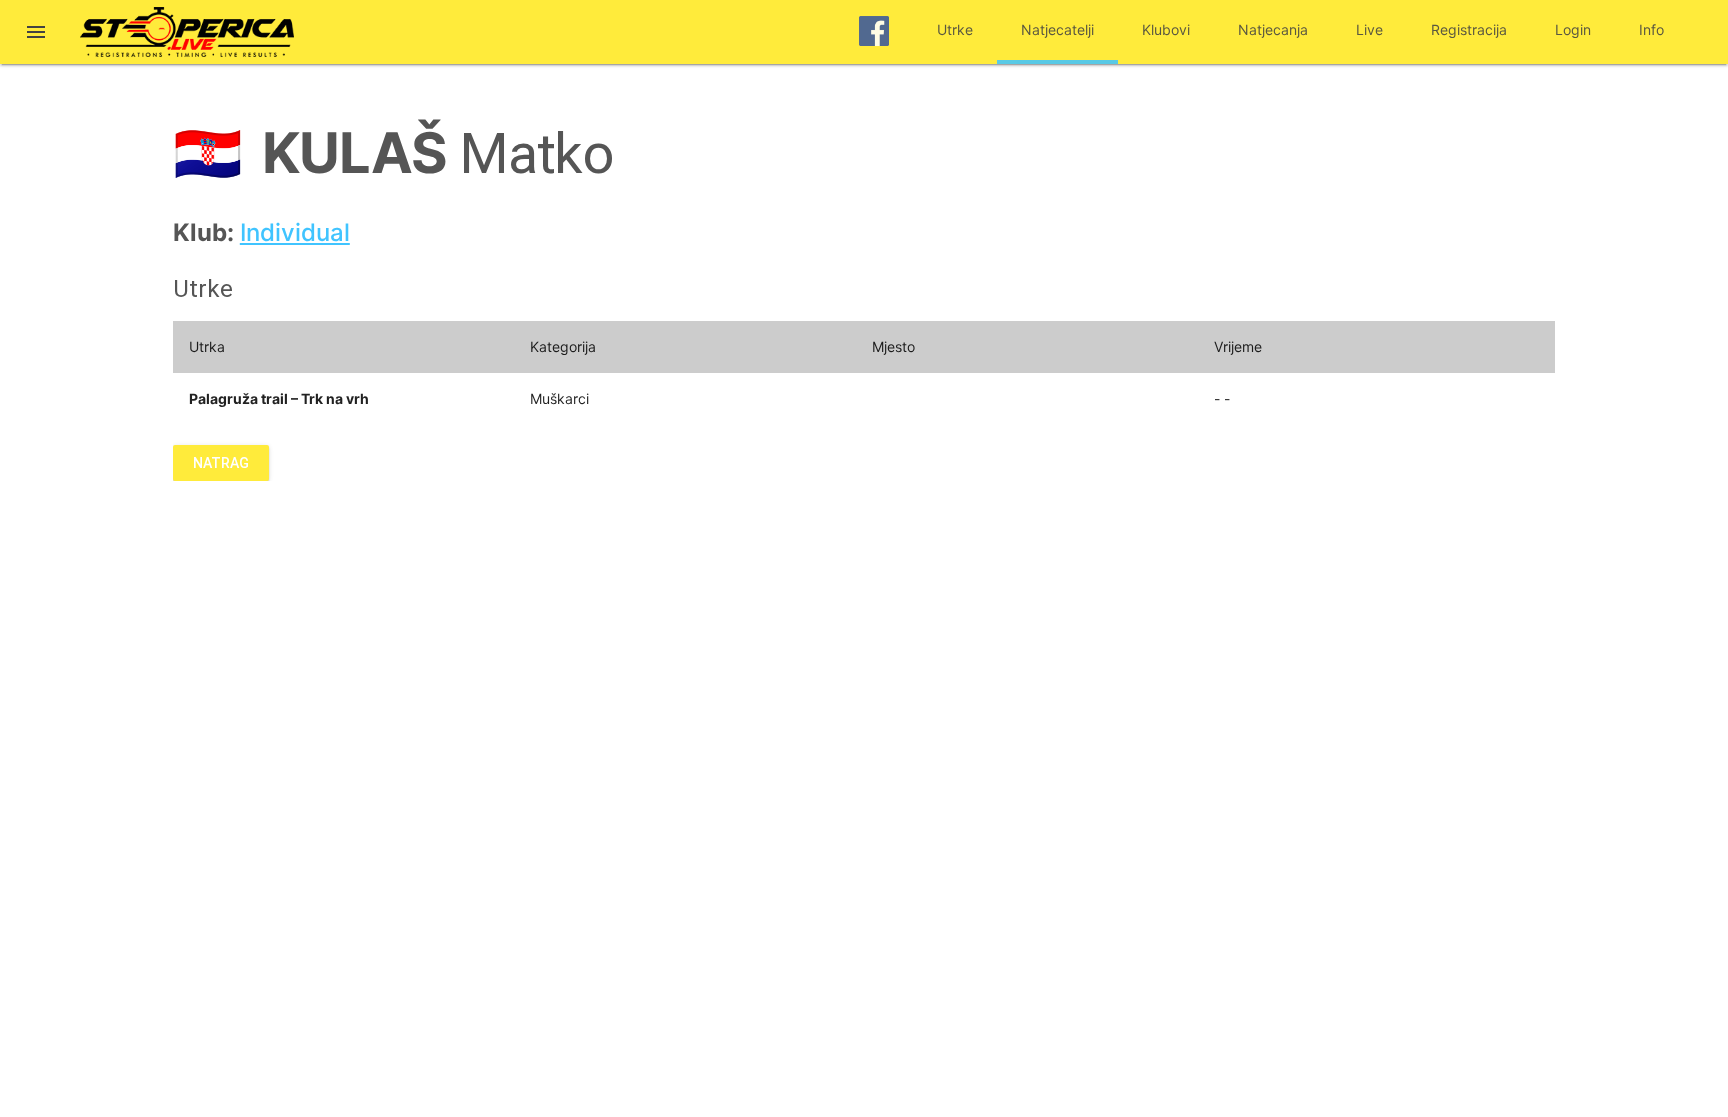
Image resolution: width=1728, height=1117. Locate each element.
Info (1651, 29)
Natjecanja (1273, 29)
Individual (295, 232)
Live (1369, 29)
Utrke (955, 29)
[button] (36, 34)
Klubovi (1166, 29)
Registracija (1469, 29)
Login (1573, 29)
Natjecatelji (1057, 29)
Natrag (221, 463)
